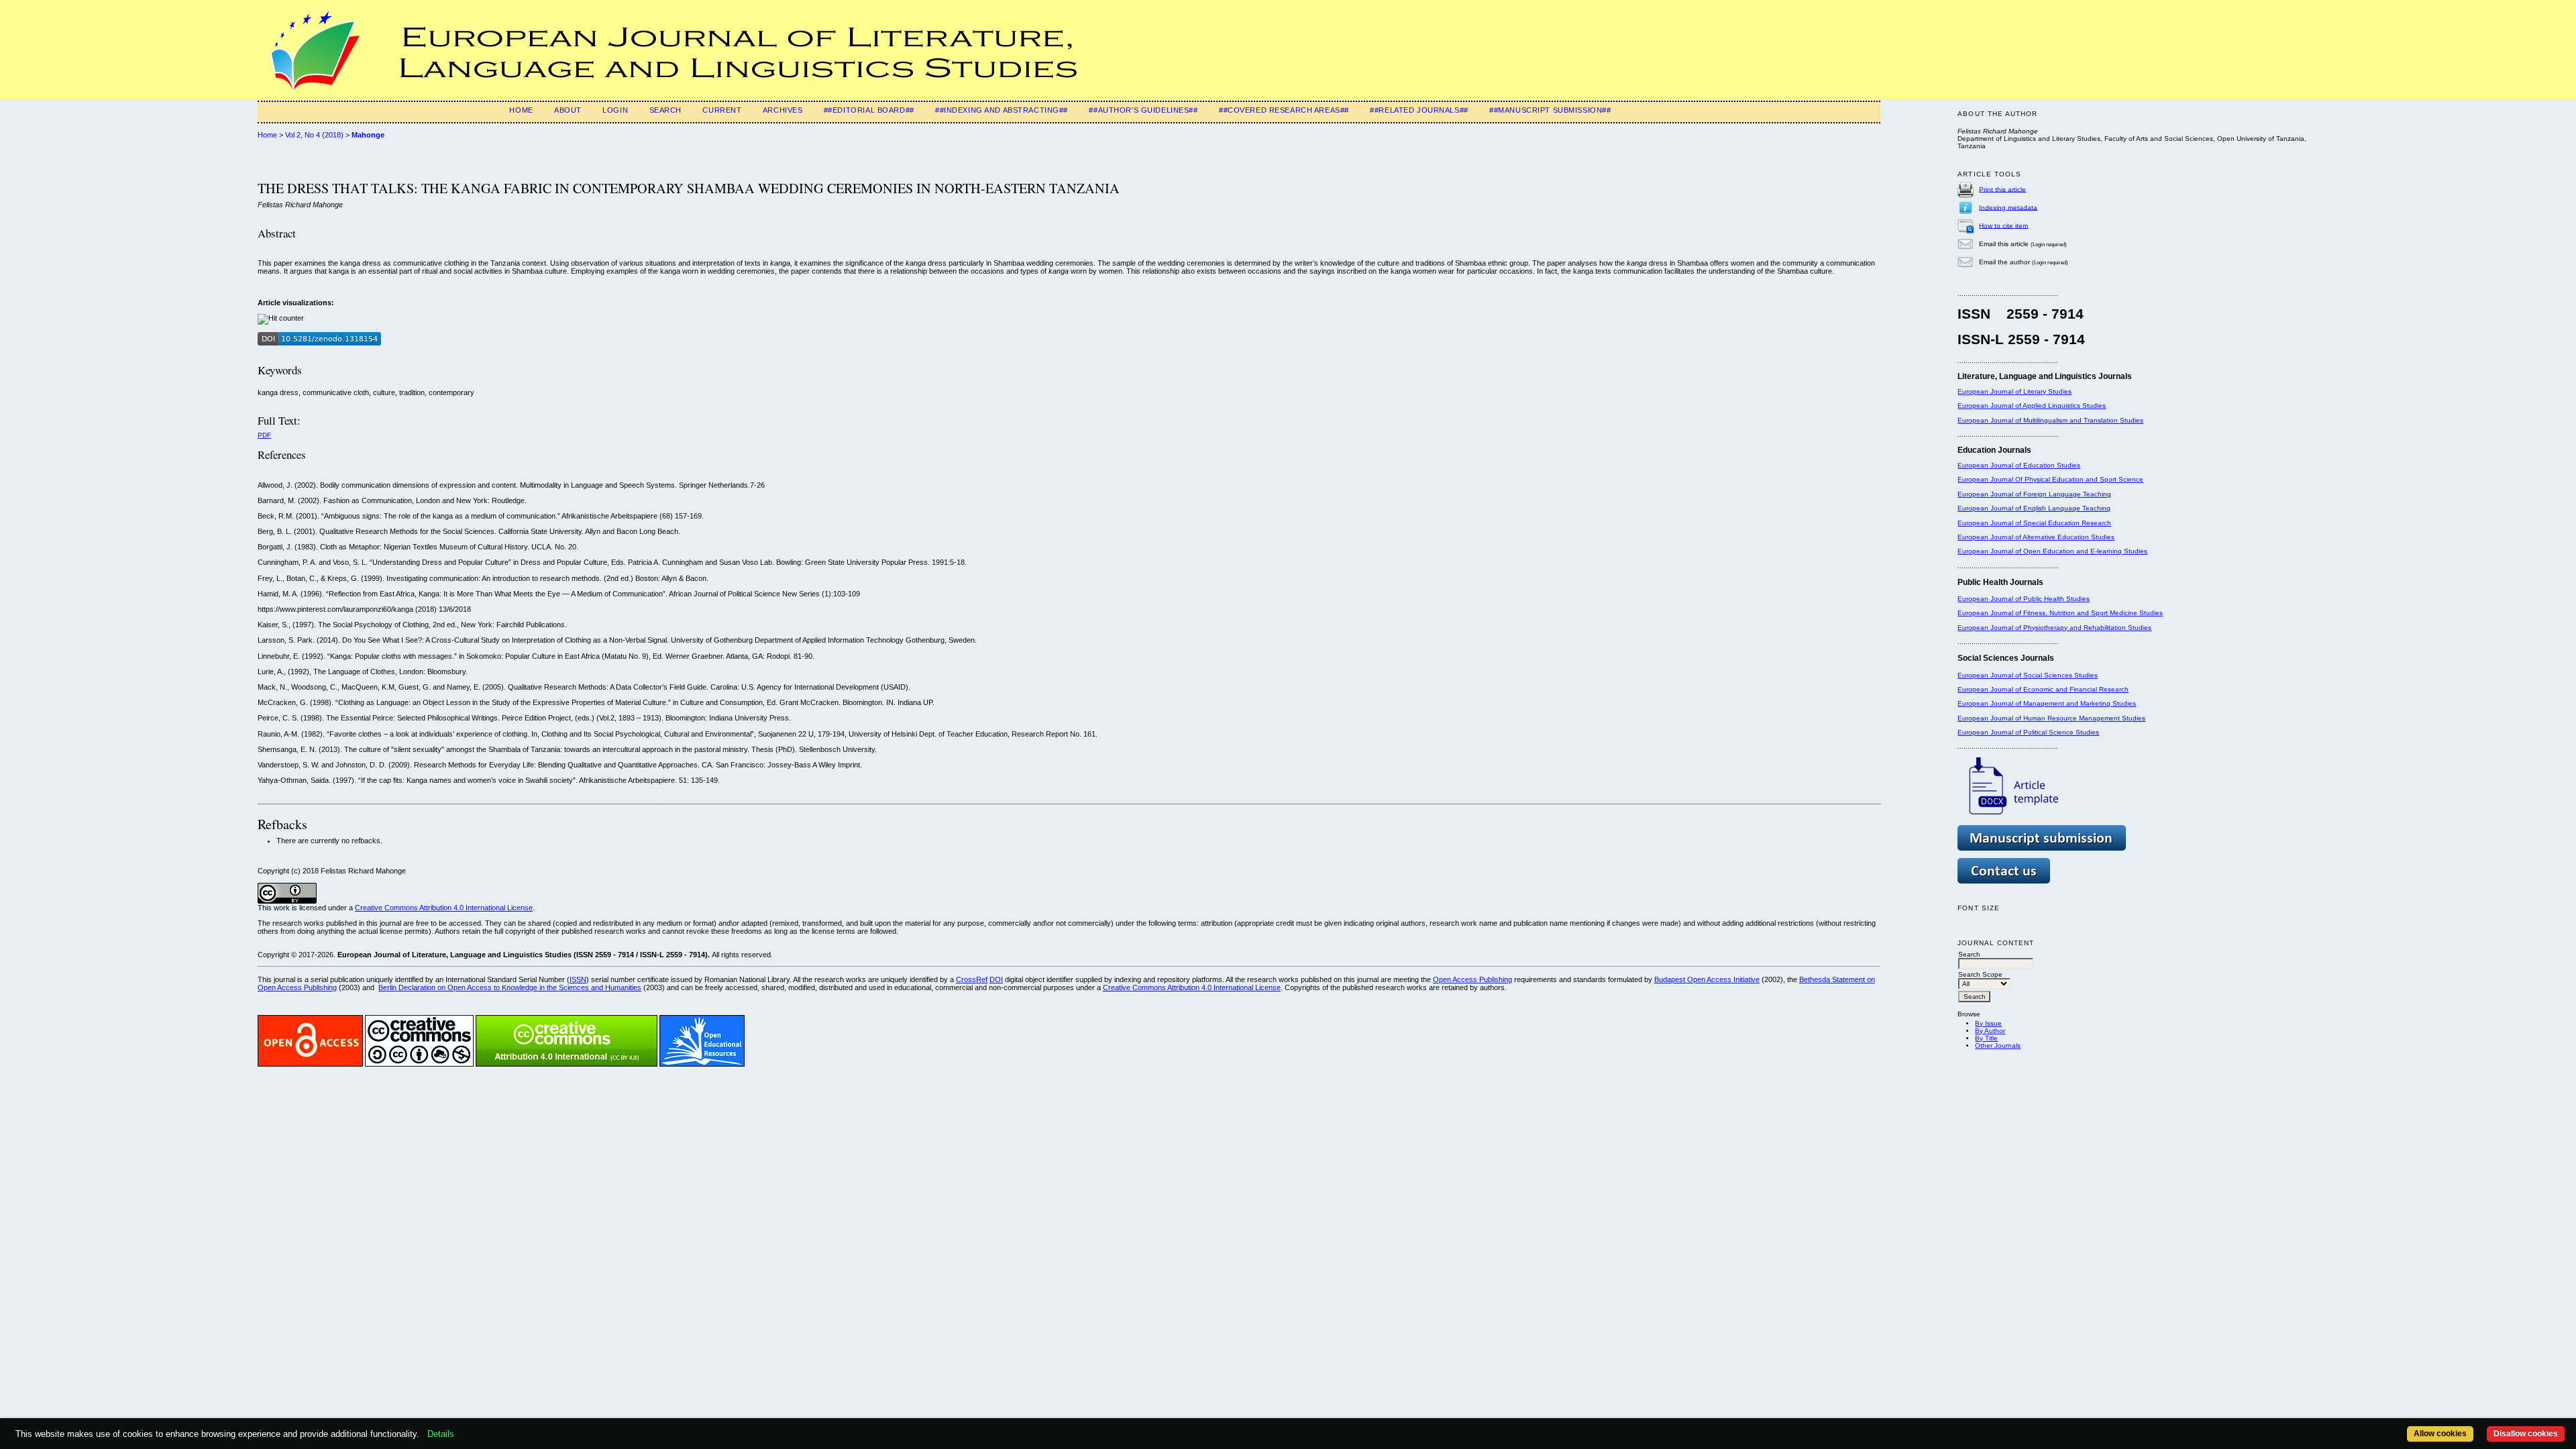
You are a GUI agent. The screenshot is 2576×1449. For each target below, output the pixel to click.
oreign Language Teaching (2069, 494)
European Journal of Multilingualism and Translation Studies (2050, 420)
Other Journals (1998, 1045)
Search (665, 110)
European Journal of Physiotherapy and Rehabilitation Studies (2054, 628)
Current (722, 110)
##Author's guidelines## (1143, 110)
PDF (264, 435)
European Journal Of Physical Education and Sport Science (2050, 479)
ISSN (578, 979)
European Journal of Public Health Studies (2024, 599)
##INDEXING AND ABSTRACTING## (1002, 110)
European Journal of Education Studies (2019, 465)
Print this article (2002, 189)
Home (521, 110)
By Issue (1988, 1023)
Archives (783, 110)
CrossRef (972, 979)
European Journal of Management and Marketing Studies (2047, 703)
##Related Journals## (1419, 110)
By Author (1990, 1031)
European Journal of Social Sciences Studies (2028, 675)
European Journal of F (1992, 494)
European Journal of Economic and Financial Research (2043, 689)
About (568, 110)
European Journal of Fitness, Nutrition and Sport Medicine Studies (2060, 613)
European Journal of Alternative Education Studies (2036, 537)
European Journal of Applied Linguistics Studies (2032, 406)
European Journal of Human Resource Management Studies (2051, 718)
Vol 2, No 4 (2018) (314, 135)
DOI (996, 979)
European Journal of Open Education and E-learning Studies (2052, 551)
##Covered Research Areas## (1284, 110)
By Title (1986, 1038)
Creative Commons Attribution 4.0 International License (444, 908)
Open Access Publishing (1472, 979)
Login (615, 110)
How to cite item (2003, 225)
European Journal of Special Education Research (2034, 523)
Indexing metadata (2008, 207)
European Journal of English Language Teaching (2034, 508)
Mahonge (368, 135)
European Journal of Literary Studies (2015, 391)
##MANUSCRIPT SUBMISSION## (1550, 110)
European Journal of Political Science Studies (2028, 732)
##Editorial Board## (869, 110)
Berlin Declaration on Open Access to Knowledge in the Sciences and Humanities (510, 987)
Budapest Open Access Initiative (1707, 979)
